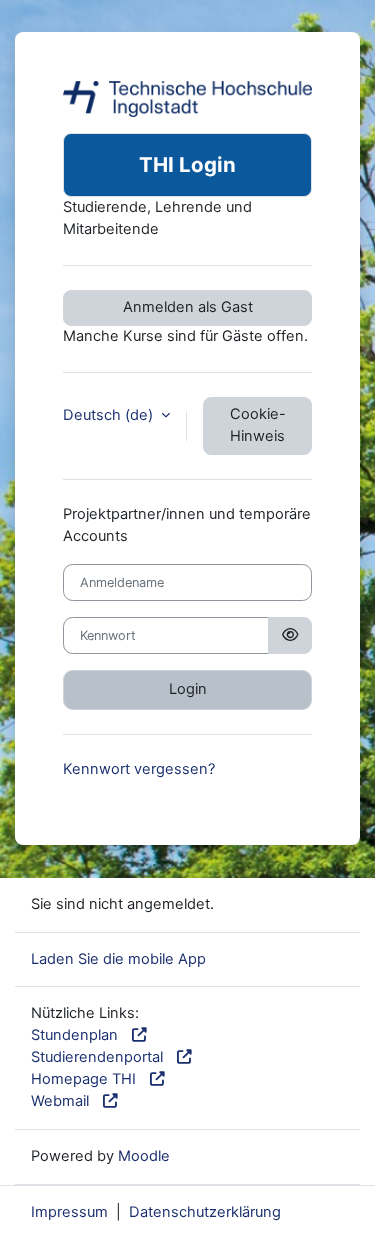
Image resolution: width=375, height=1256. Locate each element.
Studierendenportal (101, 1057)
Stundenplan (78, 1035)
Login (188, 689)
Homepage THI (87, 1079)
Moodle (144, 1156)
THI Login (187, 164)
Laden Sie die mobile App (118, 959)
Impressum (69, 1212)
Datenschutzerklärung (205, 1212)
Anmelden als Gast (188, 307)
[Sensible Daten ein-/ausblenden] (290, 635)
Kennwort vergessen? (139, 769)
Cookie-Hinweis (258, 425)
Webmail (64, 1101)
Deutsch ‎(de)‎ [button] (110, 415)
